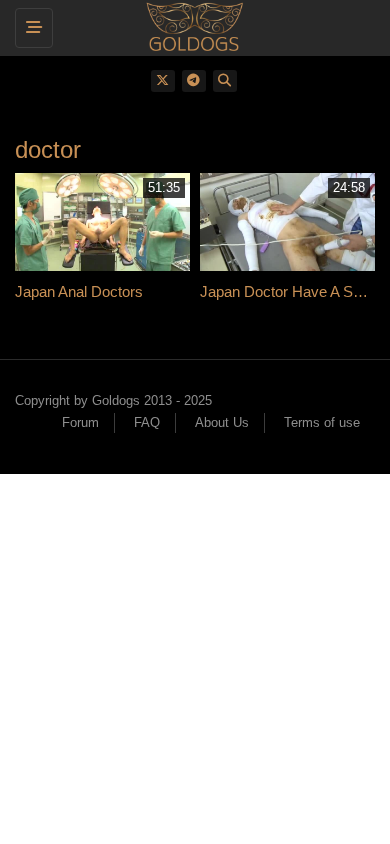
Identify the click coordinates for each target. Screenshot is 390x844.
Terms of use (322, 422)
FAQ (147, 422)
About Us (222, 422)
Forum (80, 422)
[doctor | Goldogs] (190, 25)
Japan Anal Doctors (79, 291)
